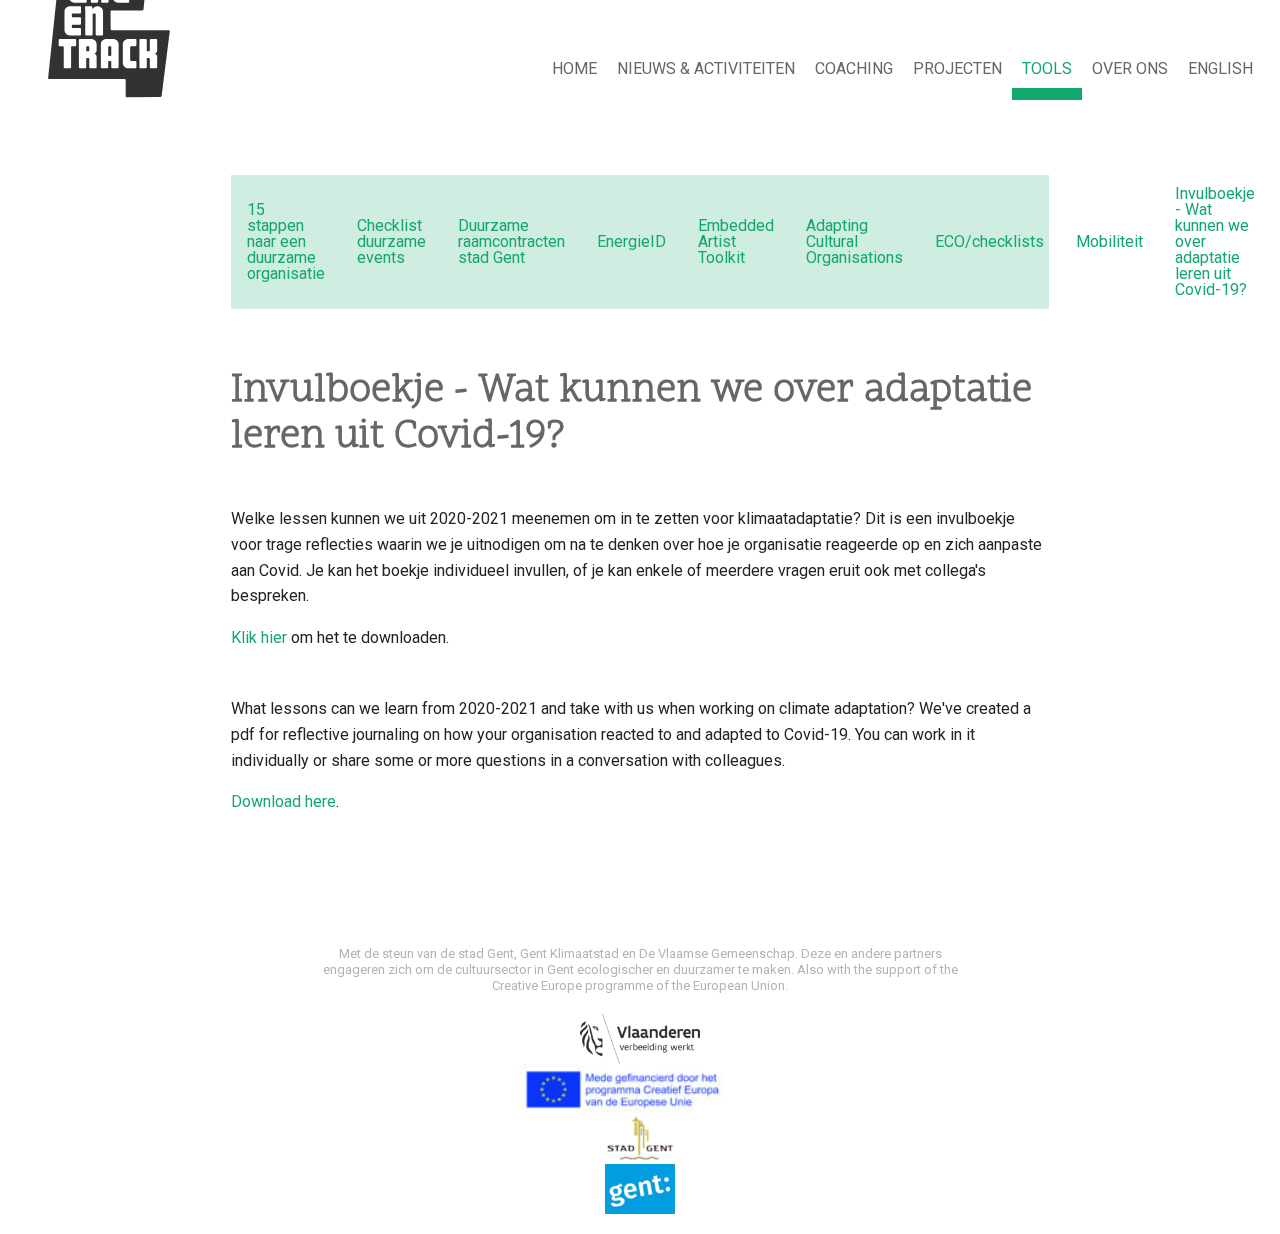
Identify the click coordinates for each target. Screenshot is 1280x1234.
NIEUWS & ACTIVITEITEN (706, 68)
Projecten (957, 68)
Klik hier (259, 637)
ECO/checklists (989, 241)
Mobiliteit (1109, 241)
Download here (283, 801)
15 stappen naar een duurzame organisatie (286, 241)
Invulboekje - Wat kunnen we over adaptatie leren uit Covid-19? (1215, 241)
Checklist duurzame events (391, 241)
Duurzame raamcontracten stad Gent (511, 241)
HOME (574, 68)
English (1220, 68)
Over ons (1130, 68)
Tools (1047, 68)
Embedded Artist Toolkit (736, 241)
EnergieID (631, 241)
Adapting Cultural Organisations (854, 241)
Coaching (854, 68)
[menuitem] (574, 70)
